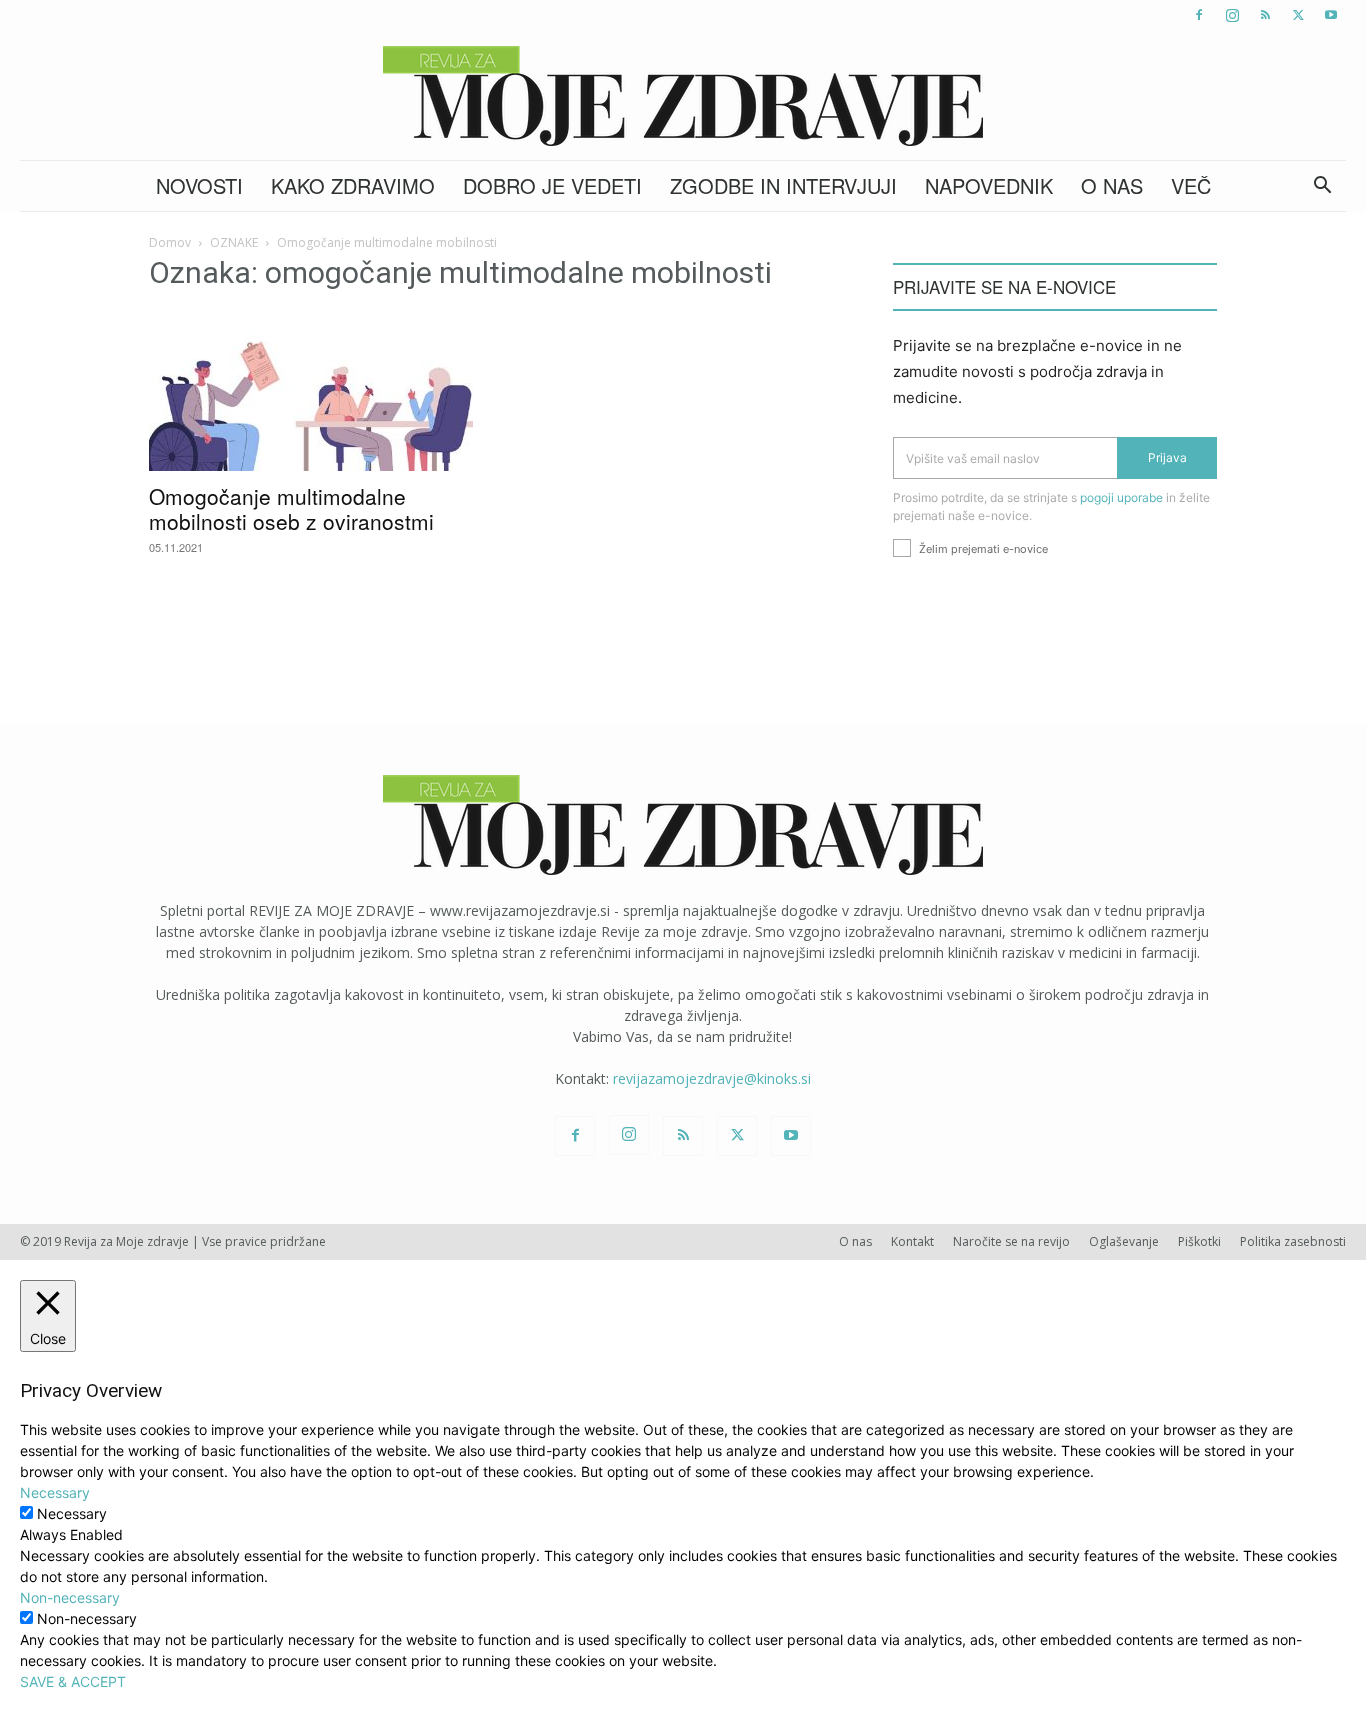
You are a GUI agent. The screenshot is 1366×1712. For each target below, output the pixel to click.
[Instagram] (1232, 15)
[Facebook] (1199, 15)
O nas (1112, 185)
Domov (170, 242)
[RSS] (1265, 15)
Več (1191, 185)
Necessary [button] (55, 1492)
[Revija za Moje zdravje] (683, 96)
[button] (1322, 187)
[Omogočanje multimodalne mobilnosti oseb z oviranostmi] (311, 391)
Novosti (199, 185)
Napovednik (989, 185)
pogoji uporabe (1121, 497)
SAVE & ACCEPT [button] (73, 1681)
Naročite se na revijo (1011, 1241)
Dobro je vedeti (552, 185)
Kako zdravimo (353, 185)
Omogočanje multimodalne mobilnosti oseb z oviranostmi (291, 508)
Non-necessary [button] (70, 1597)
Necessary (72, 1513)
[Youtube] (1331, 15)
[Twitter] (1298, 15)
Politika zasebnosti (1293, 1241)
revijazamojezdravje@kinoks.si (712, 1078)
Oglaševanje (1124, 1241)
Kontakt (912, 1241)
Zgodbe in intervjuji (783, 185)
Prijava (1167, 457)
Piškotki (1199, 1241)
